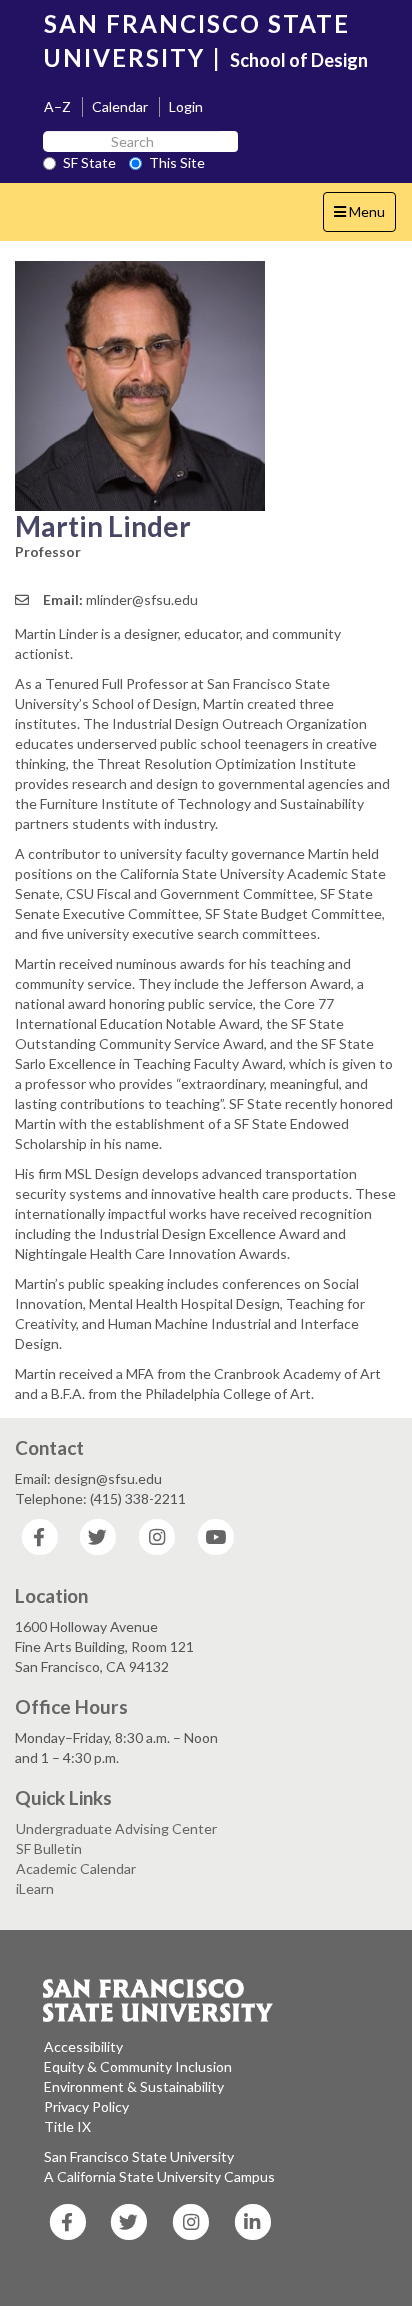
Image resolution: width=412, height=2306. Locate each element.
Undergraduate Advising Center (116, 1828)
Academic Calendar (76, 1868)
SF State (89, 162)
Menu (364, 217)
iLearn (35, 1888)
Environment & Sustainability (134, 2086)
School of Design (299, 60)
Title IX (67, 2126)
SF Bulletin (49, 1848)
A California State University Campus (159, 2176)
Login (186, 106)
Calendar (120, 106)
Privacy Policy (86, 2106)
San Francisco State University (139, 2156)
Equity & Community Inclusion (138, 2066)
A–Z (57, 106)
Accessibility (83, 2046)
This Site (177, 162)
